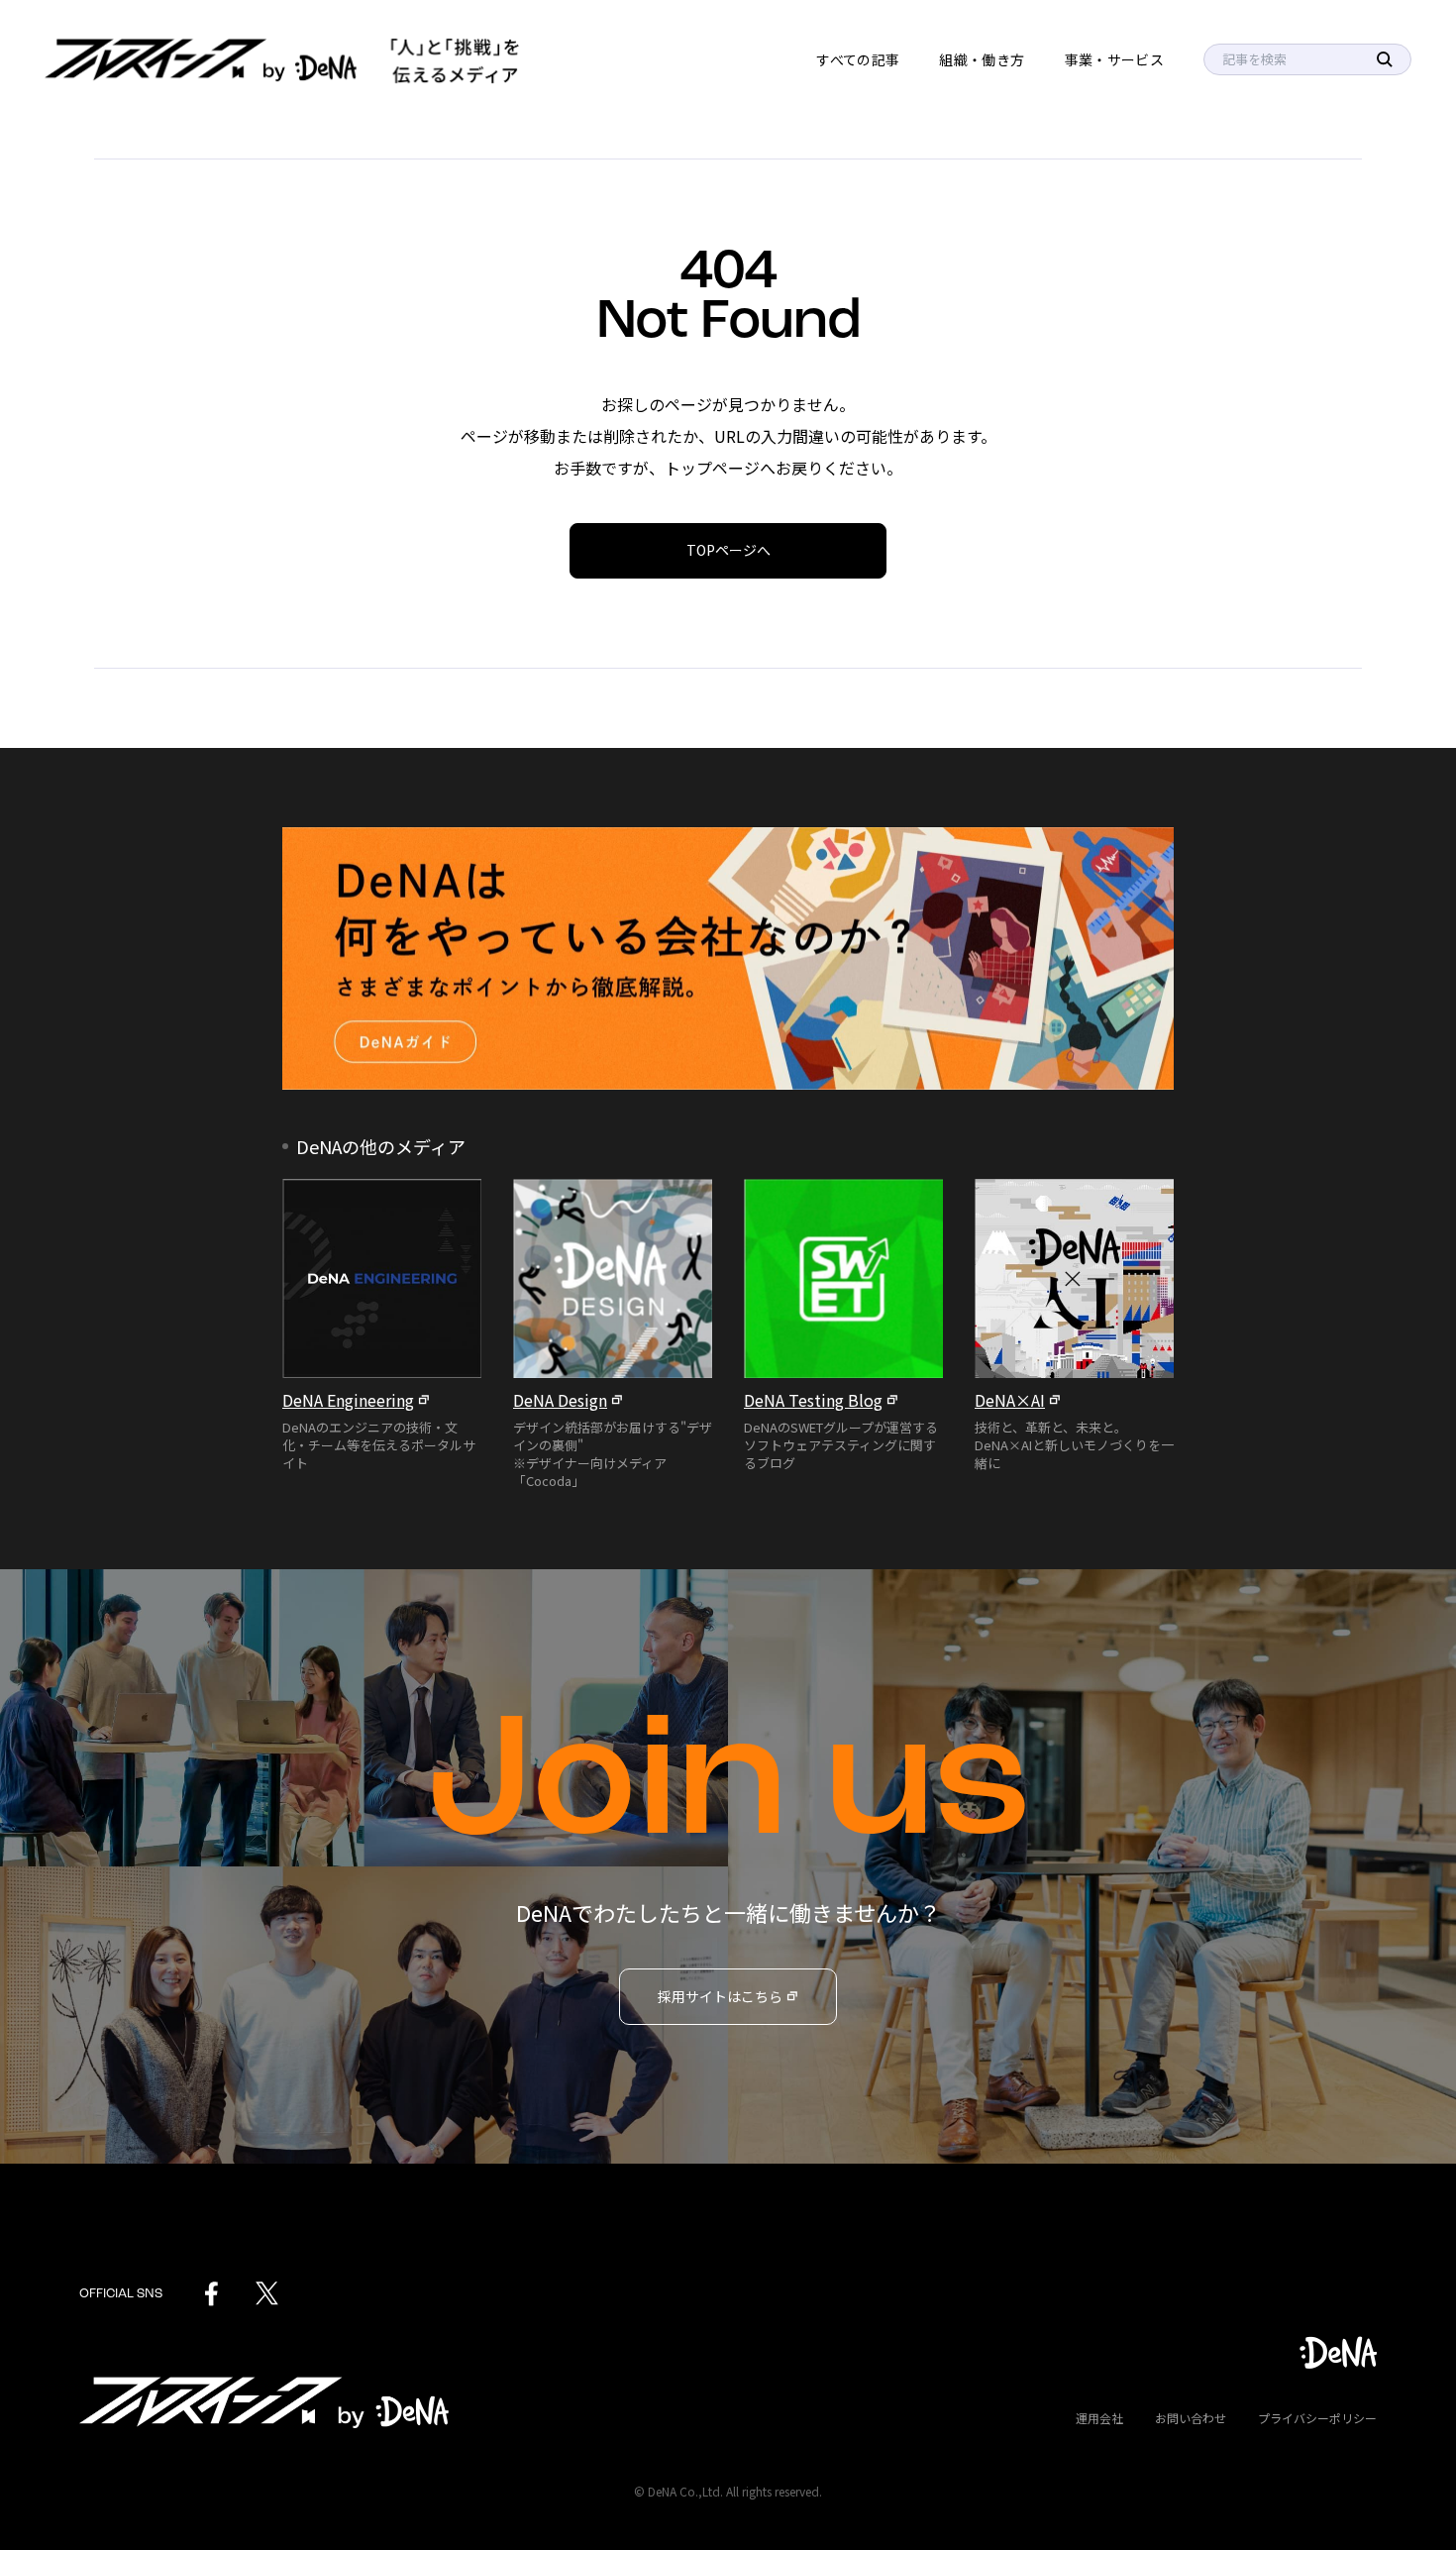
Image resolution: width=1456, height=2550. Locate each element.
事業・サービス (1114, 59)
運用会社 (1099, 2418)
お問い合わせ (1191, 2418)
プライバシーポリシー (1317, 2418)
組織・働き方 (982, 59)
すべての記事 (858, 59)
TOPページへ (728, 550)
